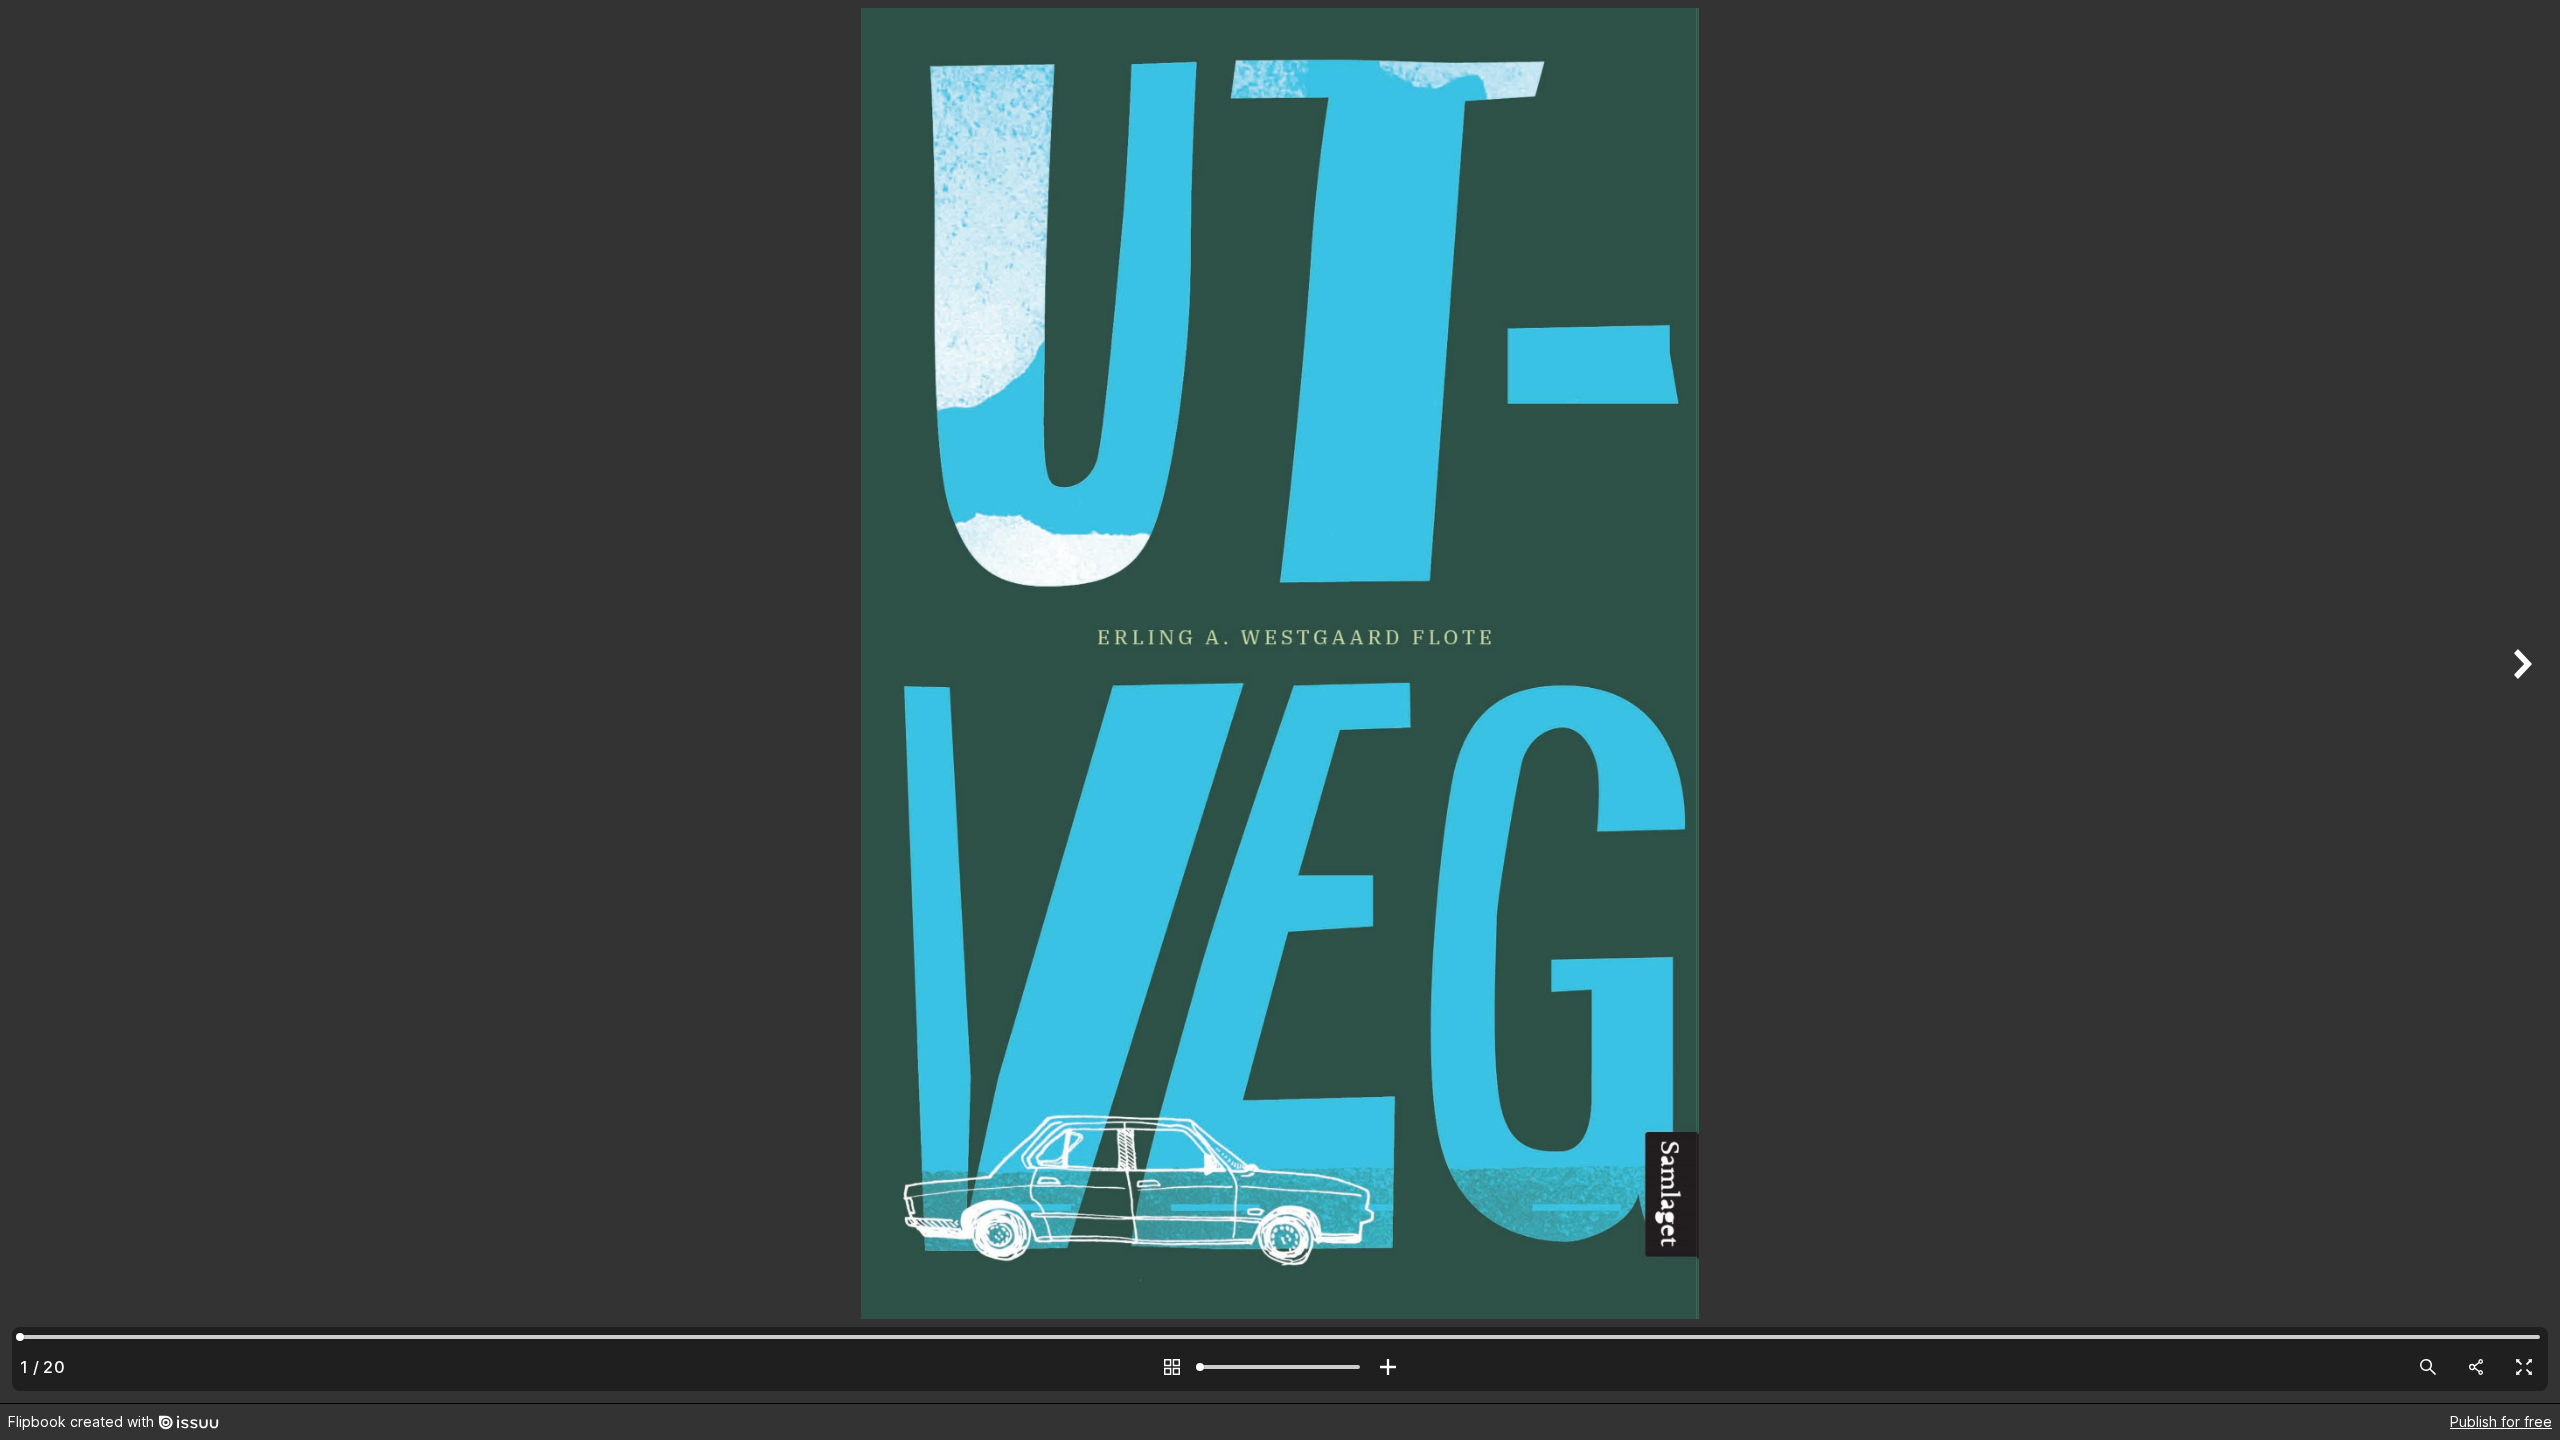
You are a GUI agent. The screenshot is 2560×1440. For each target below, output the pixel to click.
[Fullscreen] (2524, 1367)
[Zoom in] (1388, 1367)
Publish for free (2501, 1421)
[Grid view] (1172, 1367)
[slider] (1280, 1367)
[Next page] (2520, 701)
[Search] (2428, 1367)
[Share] (2476, 1367)
